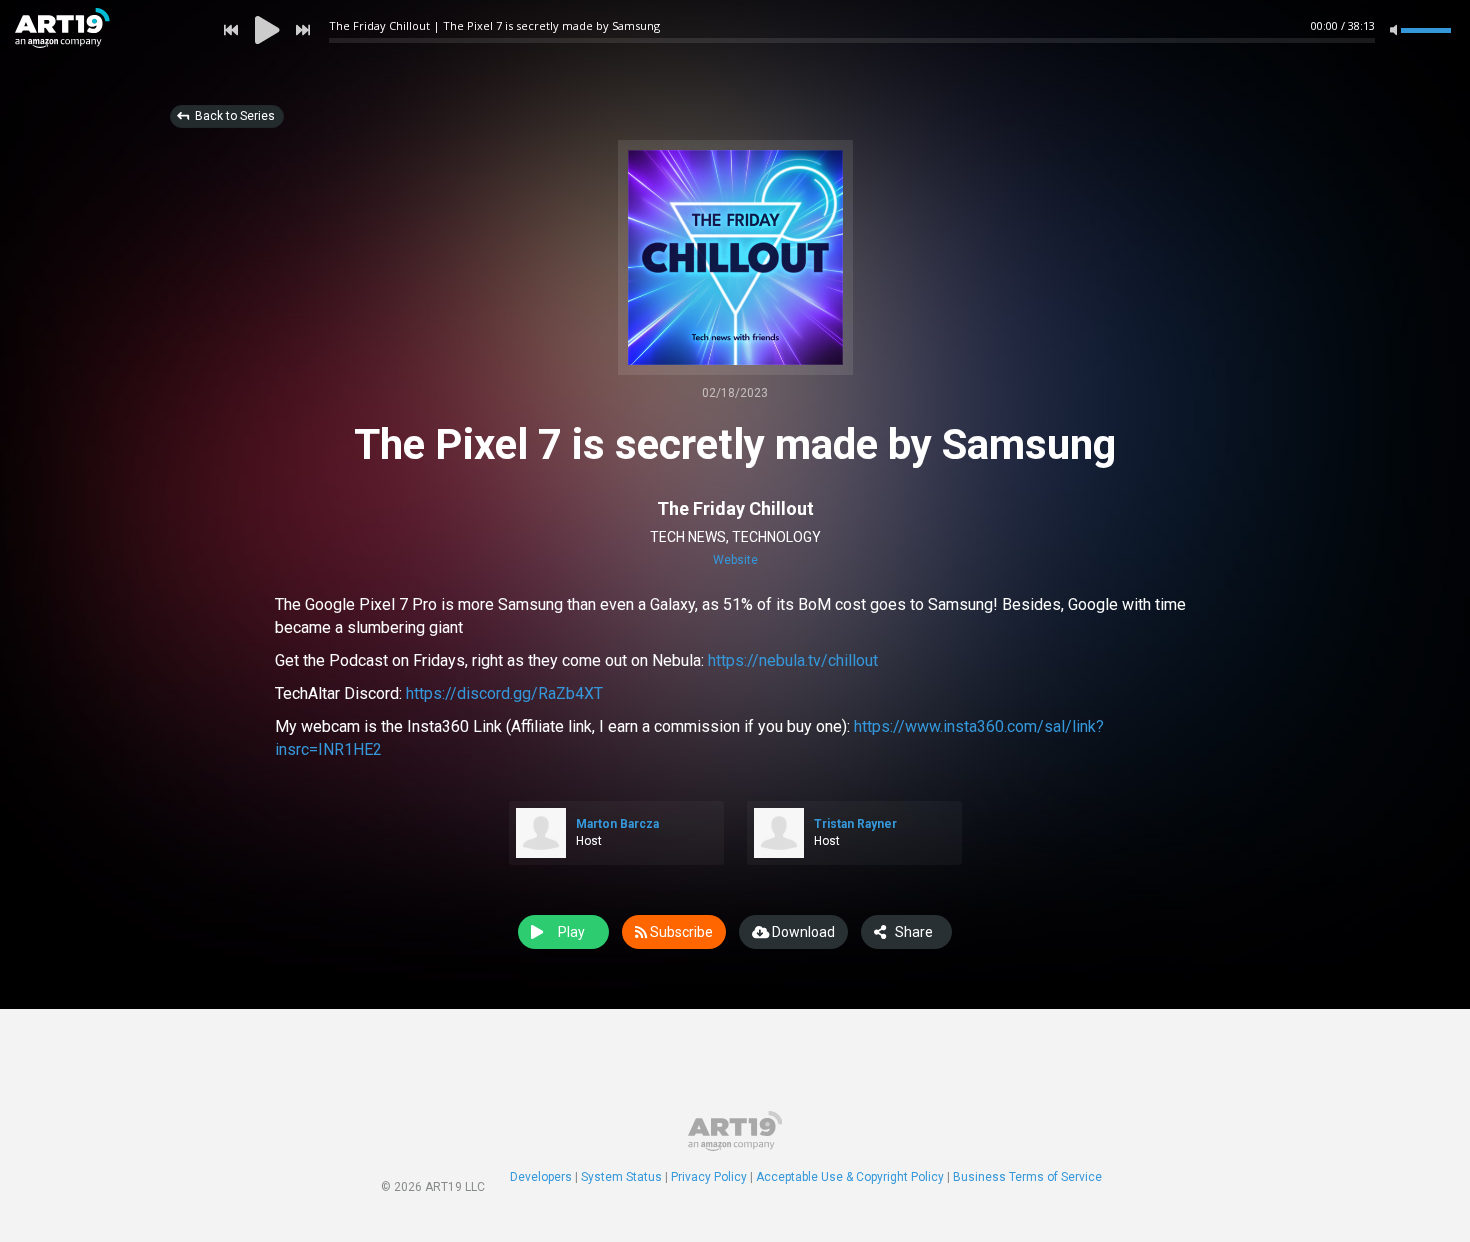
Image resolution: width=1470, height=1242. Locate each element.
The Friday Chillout (735, 508)
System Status (621, 1177)
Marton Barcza (617, 824)
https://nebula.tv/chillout (793, 660)
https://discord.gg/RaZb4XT (504, 693)
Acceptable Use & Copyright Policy (850, 1177)
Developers (541, 1177)
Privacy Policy (709, 1177)
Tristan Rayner (855, 824)
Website (735, 560)
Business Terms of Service (1027, 1177)
